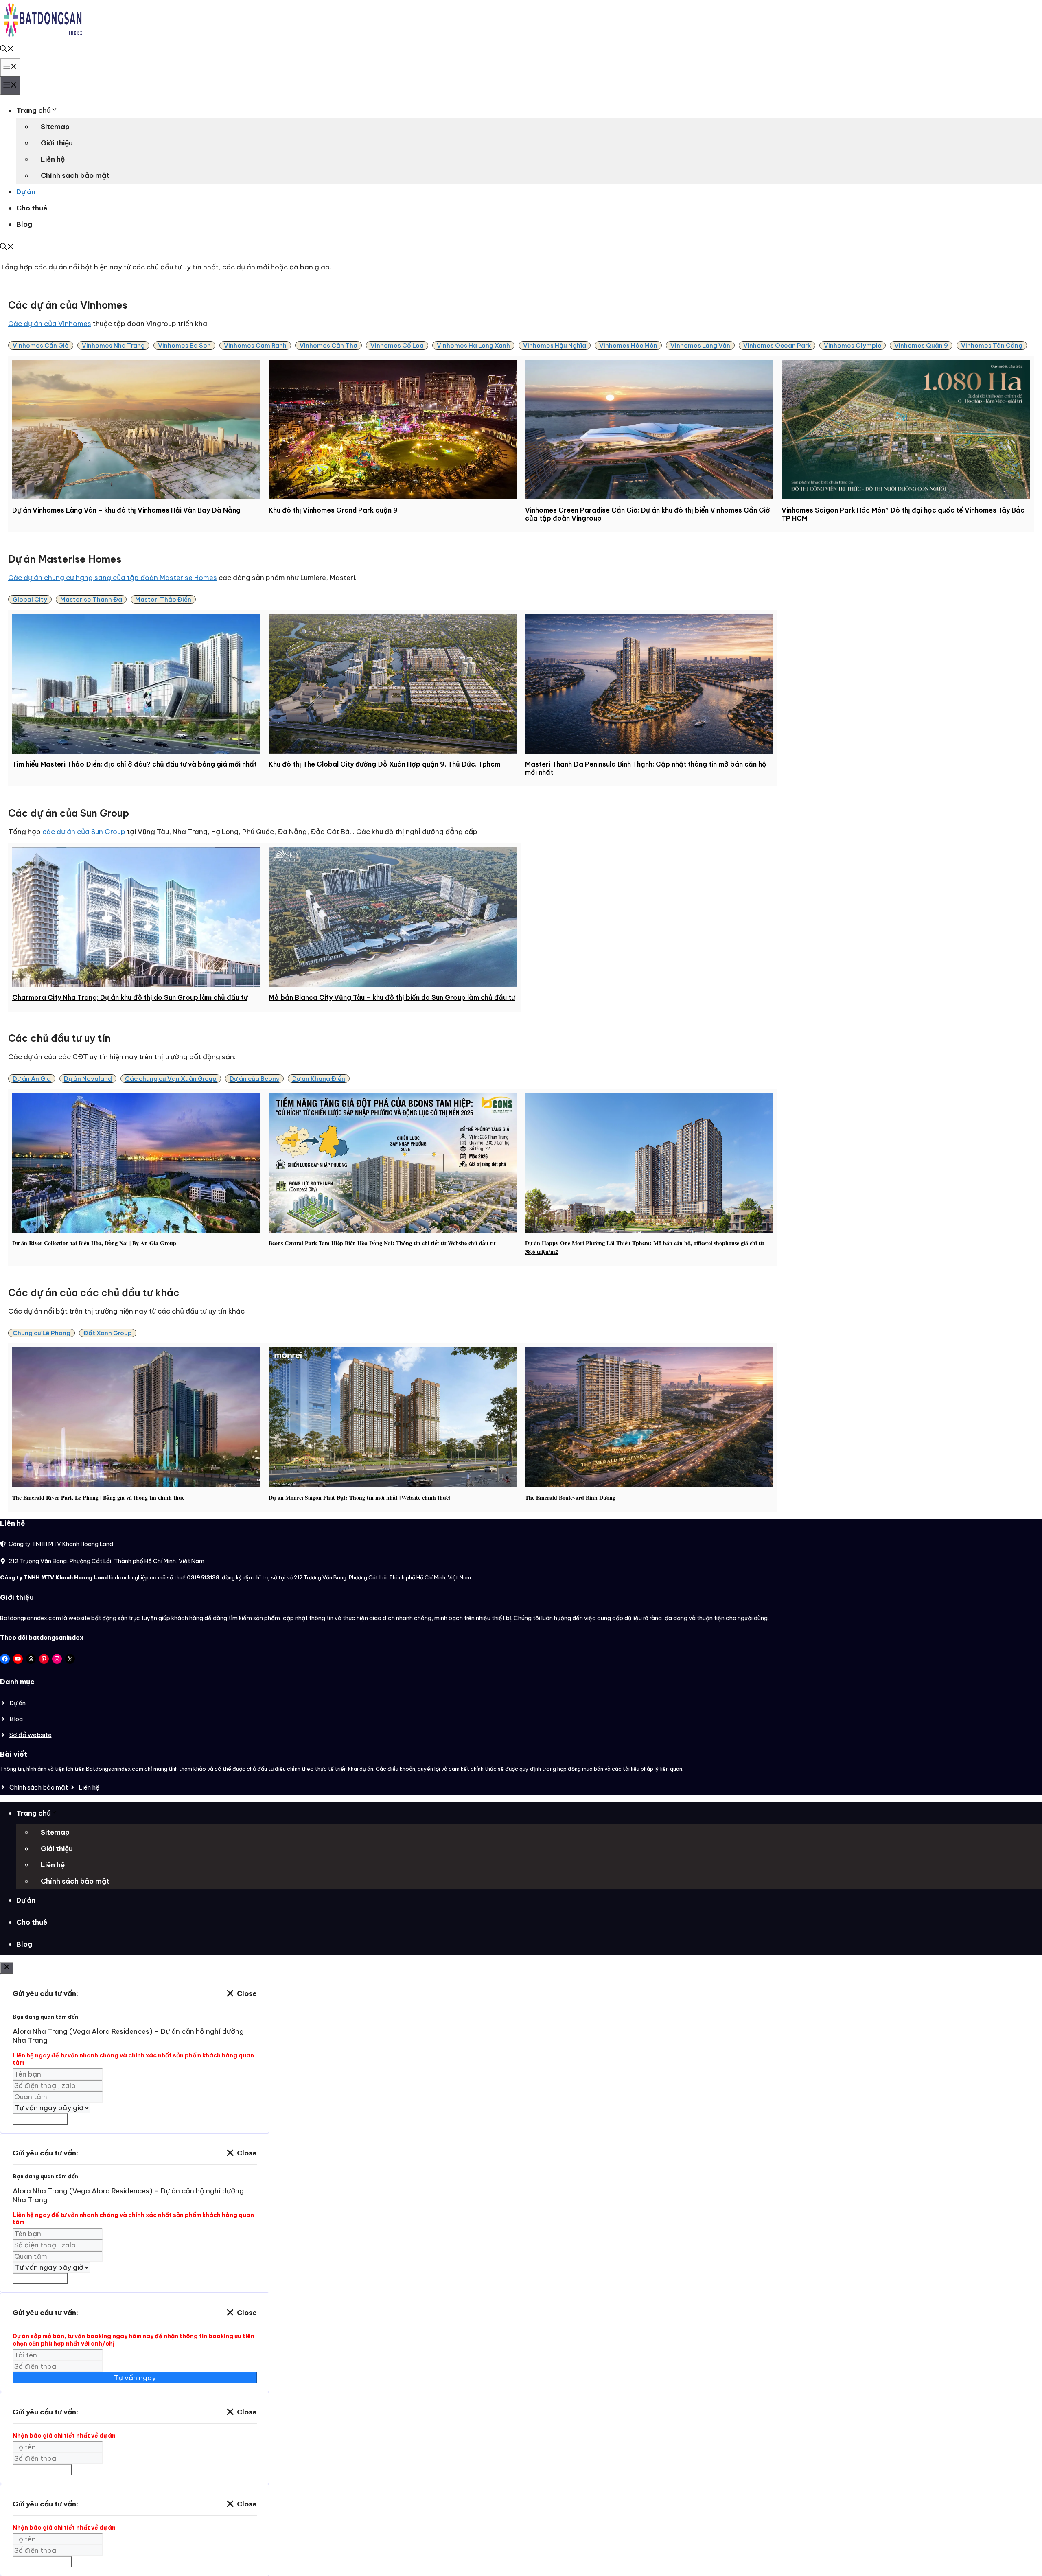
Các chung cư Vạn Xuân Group (171, 1079)
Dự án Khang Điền (319, 1079)
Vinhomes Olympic (853, 345)
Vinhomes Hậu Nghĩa (555, 345)
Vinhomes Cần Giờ (41, 345)
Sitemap (55, 127)
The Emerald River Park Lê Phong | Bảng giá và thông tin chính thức (98, 1497)
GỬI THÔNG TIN (42, 2470)
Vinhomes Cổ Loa (397, 345)
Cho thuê (32, 208)
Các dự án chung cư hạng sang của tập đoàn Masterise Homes (113, 578)
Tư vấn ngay (135, 2378)
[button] (7, 50)
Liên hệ (53, 159)
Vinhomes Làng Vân (700, 345)
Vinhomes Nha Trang (113, 345)
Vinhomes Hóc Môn (628, 345)
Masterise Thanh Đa (91, 599)
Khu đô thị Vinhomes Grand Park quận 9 (333, 510)
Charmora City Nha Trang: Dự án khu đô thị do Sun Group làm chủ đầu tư (130, 997)
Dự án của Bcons (254, 1079)
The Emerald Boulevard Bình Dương (570, 1497)
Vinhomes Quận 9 (921, 345)
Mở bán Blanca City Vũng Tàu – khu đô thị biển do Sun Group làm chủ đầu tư (392, 997)
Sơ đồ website (31, 1735)
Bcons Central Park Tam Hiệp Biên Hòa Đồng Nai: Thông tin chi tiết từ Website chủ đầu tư (382, 1243)
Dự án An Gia (32, 1079)
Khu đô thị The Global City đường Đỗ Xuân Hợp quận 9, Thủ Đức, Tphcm (384, 764)
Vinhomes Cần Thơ (328, 345)
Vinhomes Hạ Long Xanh (473, 345)
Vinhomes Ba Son (184, 345)
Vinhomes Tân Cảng (992, 345)
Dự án (26, 192)
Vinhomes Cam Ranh (255, 345)
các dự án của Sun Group (84, 832)
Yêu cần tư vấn (40, 2119)
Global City (30, 599)
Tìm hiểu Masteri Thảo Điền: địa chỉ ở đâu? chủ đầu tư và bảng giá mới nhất (135, 764)
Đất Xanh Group (108, 1333)
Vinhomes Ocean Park (777, 345)
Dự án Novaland (88, 1079)
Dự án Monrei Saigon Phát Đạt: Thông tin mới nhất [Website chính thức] (360, 1497)
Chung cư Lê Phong (42, 1333)
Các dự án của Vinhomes (50, 324)
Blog (24, 224)
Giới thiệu (57, 143)
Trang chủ (34, 110)
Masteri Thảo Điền (163, 599)
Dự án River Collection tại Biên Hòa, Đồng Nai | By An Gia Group (94, 1243)
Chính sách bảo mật (75, 175)
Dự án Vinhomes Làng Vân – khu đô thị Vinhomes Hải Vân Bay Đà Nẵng (126, 510)
